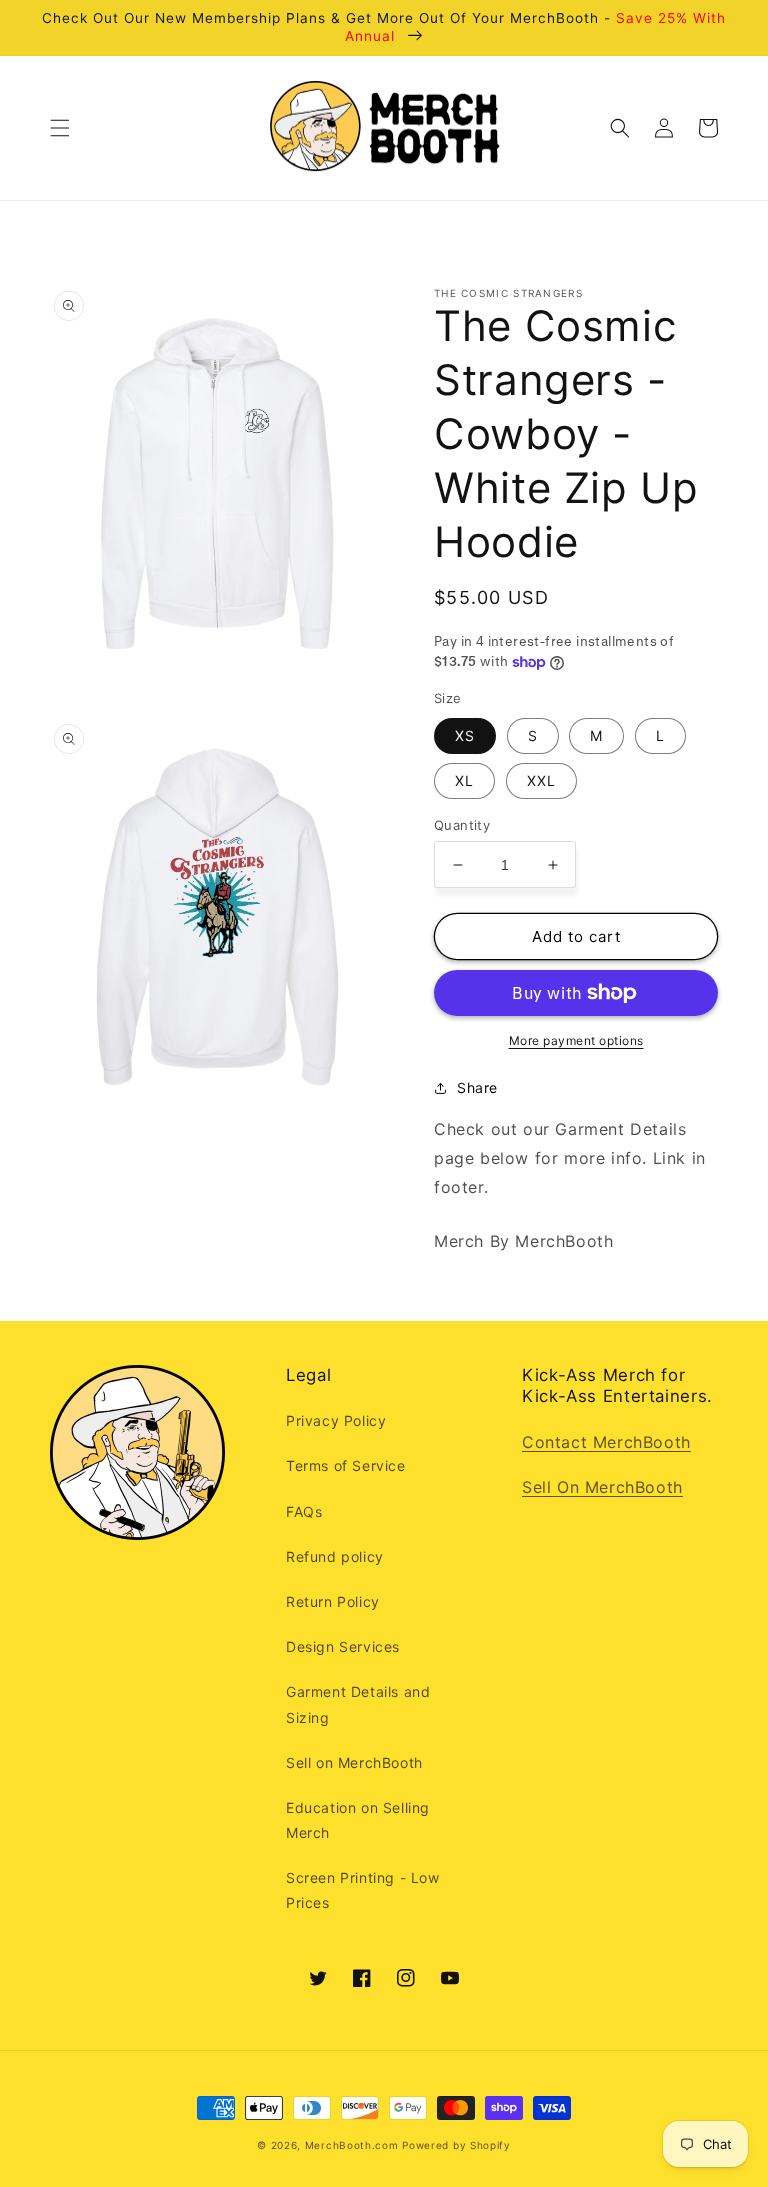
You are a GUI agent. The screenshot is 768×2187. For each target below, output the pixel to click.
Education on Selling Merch (358, 1820)
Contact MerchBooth (606, 1442)
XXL (541, 780)
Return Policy (333, 1601)
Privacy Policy (336, 1420)
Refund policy (335, 1556)
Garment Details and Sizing (358, 1704)
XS (465, 735)
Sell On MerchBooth (602, 1487)
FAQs (304, 1511)
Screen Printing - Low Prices (363, 1890)
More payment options (576, 1040)
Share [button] (477, 1087)
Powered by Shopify (456, 2145)
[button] (60, 128)
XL (464, 780)
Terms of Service (346, 1465)
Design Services (343, 1646)
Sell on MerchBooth (354, 1762)
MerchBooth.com (352, 2145)
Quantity (462, 825)
